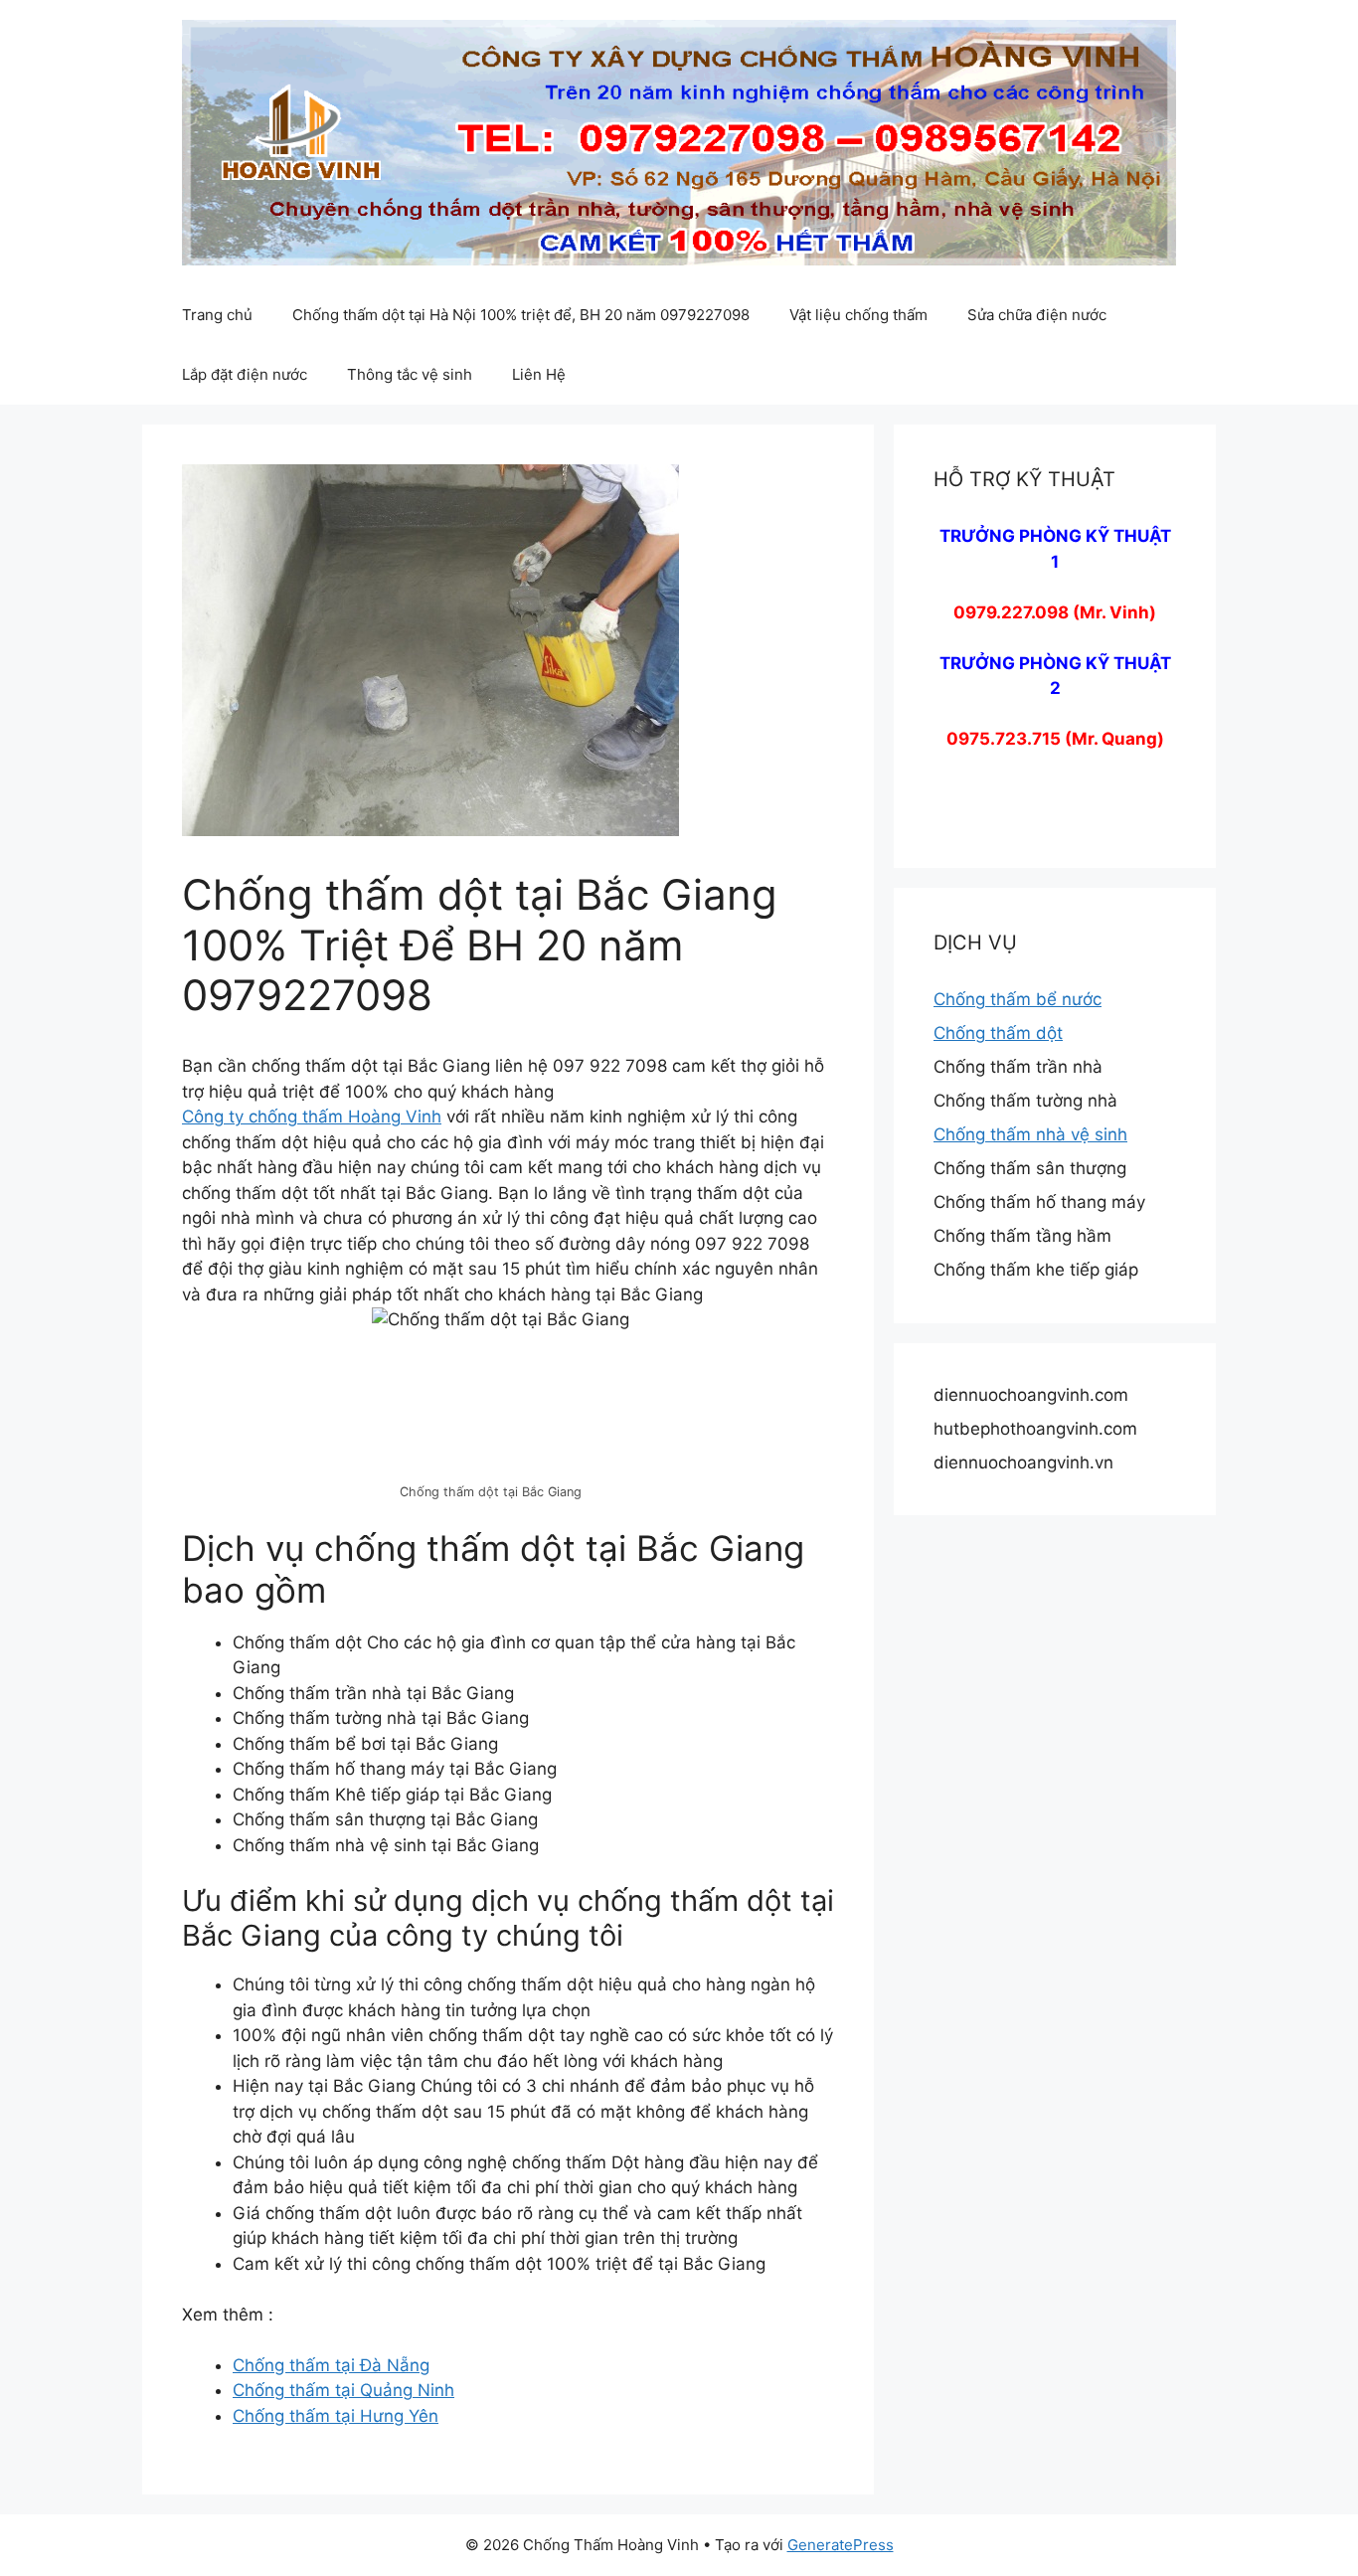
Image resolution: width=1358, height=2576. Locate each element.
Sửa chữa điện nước (1037, 315)
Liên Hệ (539, 374)
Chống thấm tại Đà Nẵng (331, 2365)
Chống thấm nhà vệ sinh (1030, 1134)
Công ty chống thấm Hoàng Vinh (312, 1116)
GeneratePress (841, 2545)
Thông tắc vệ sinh (410, 374)
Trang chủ (217, 315)
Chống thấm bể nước (1018, 999)
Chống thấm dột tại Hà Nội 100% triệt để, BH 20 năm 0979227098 (521, 315)
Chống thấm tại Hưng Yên (336, 2416)
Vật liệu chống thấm (858, 315)
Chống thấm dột (998, 1033)
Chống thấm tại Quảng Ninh (343, 2390)
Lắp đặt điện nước (245, 374)
